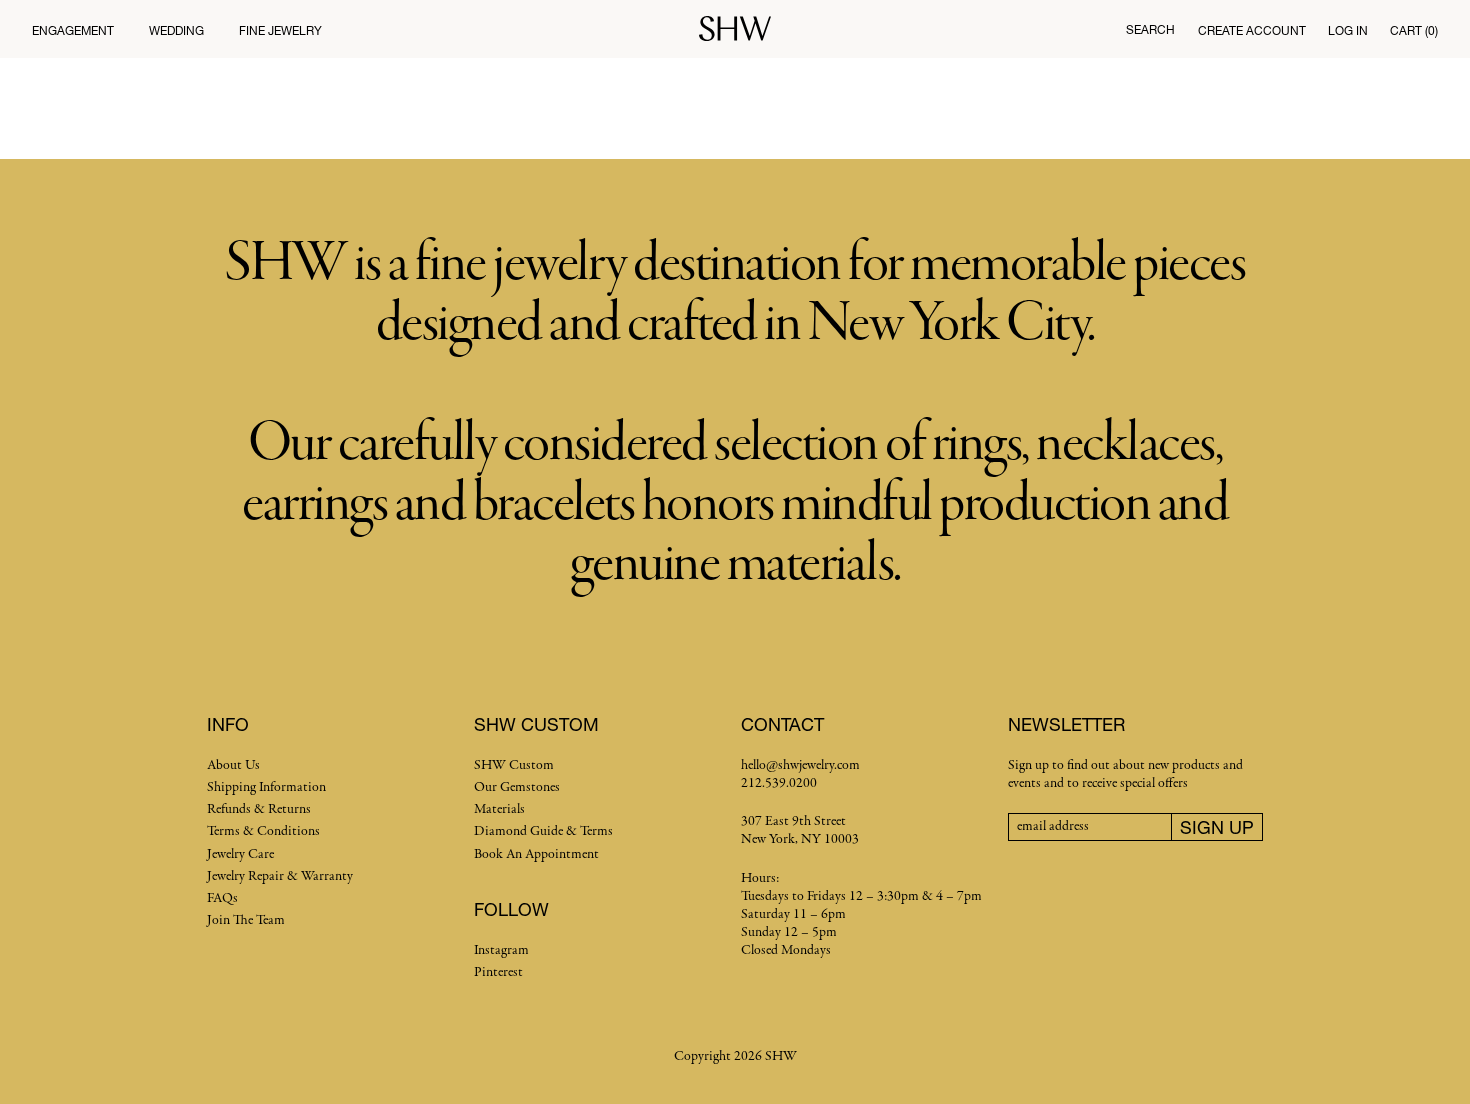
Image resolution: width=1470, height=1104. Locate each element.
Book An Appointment (536, 854)
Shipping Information (266, 787)
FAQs (222, 898)
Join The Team (246, 920)
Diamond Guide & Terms (543, 831)
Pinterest (498, 972)
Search (1150, 29)
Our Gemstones (517, 787)
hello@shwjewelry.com (800, 765)
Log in (1348, 30)
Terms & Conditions (263, 831)
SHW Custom (514, 765)
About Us (233, 765)
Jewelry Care (240, 854)
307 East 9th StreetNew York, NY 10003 (800, 830)
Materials (499, 809)
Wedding (176, 30)
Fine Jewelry (280, 30)
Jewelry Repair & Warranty (280, 876)
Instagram (501, 950)
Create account (1252, 30)
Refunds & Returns (259, 809)
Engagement (73, 30)
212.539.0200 (779, 783)
